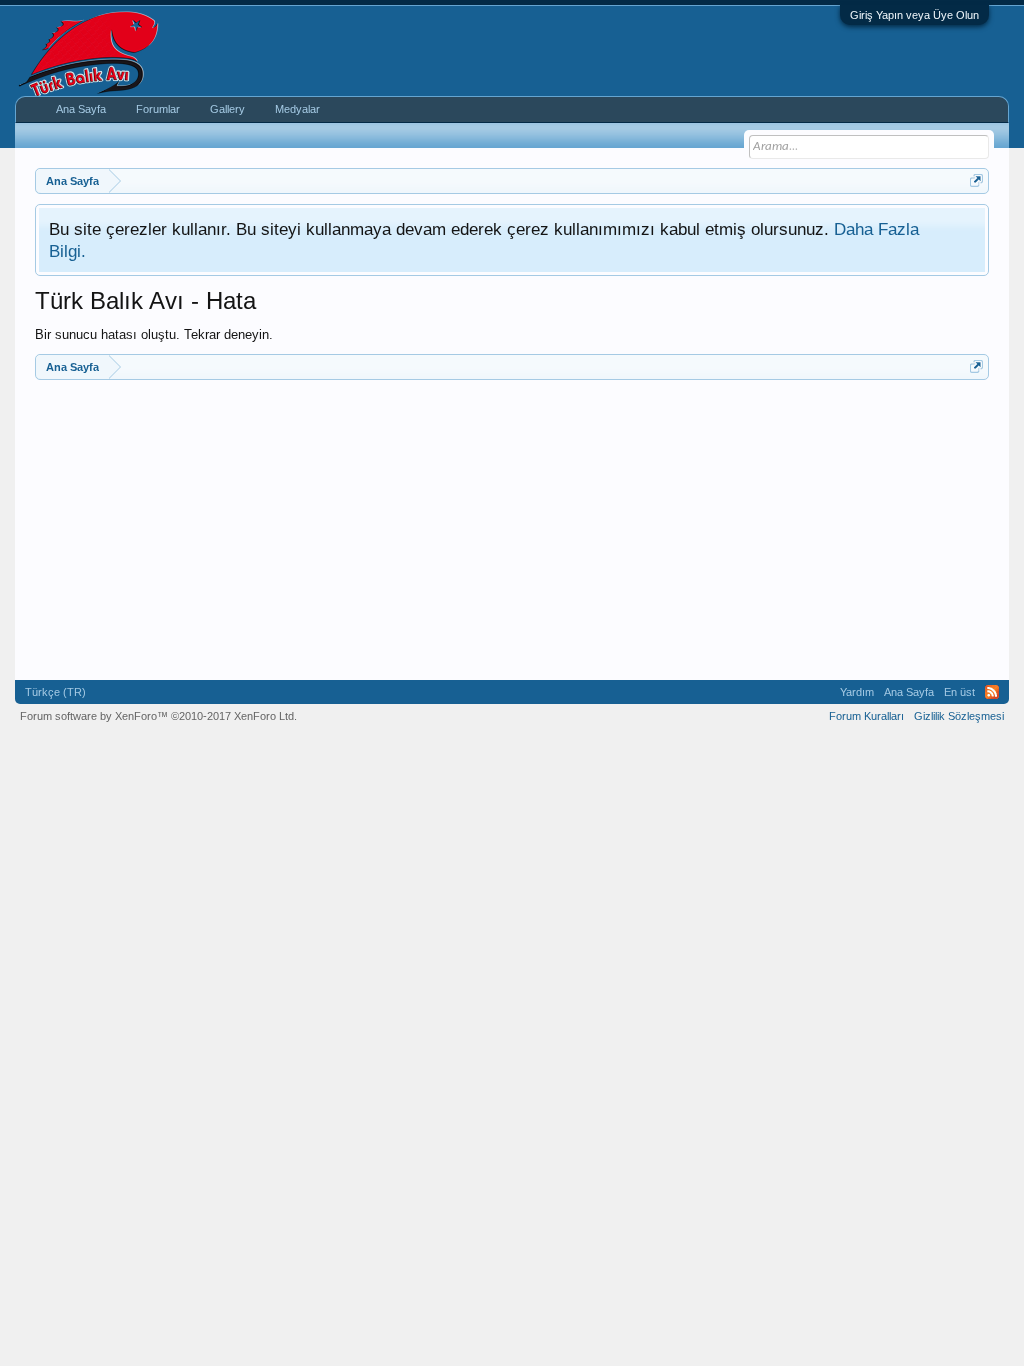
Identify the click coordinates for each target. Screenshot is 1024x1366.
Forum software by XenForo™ (158, 716)
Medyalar (297, 109)
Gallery (227, 109)
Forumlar (158, 109)
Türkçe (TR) (55, 692)
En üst (959, 692)
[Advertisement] (512, 530)
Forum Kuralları (866, 716)
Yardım (857, 692)
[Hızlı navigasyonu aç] (976, 180)
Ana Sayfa (81, 109)
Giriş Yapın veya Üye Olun (914, 15)
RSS (992, 692)
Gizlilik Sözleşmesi (959, 716)
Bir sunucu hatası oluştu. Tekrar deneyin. (154, 334)
